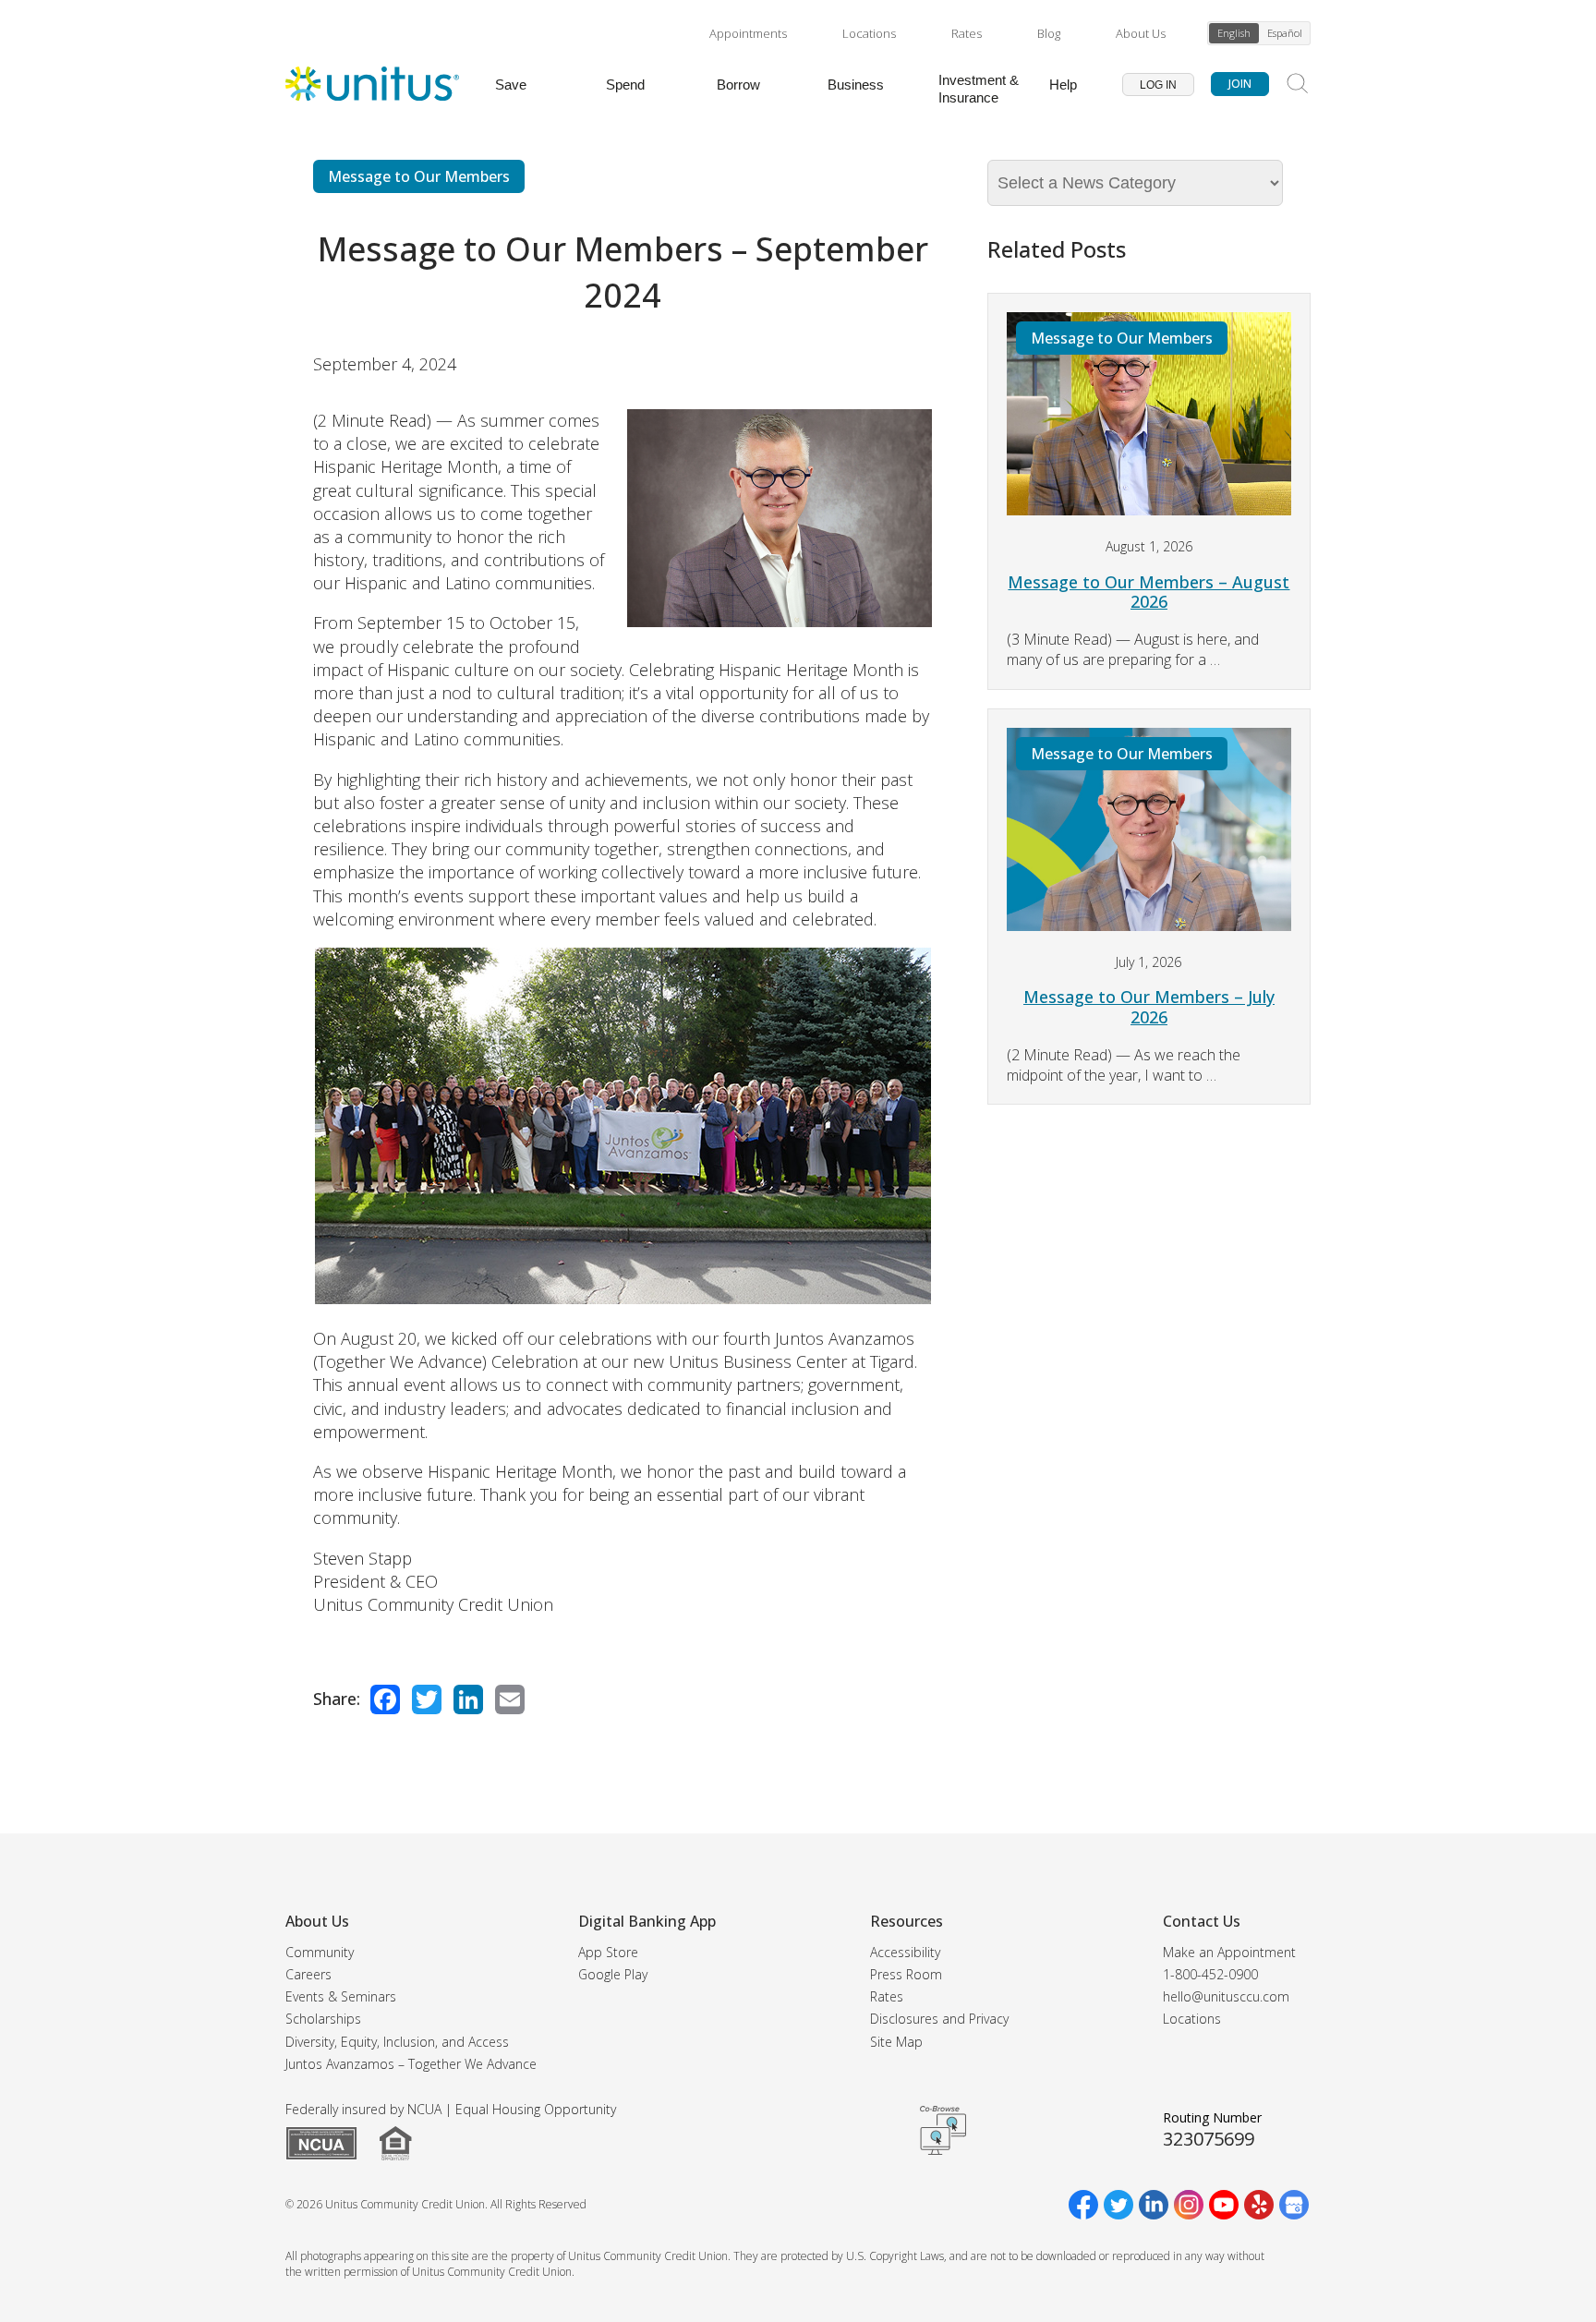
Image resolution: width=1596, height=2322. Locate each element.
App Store (608, 1952)
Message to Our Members (419, 176)
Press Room (906, 1974)
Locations (869, 33)
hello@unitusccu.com (1226, 1996)
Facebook (385, 1699)
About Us (1141, 33)
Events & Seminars (341, 1996)
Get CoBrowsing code (943, 2131)
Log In (1158, 85)
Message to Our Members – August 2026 (1149, 592)
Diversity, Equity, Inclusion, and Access (397, 2042)
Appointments (748, 33)
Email (510, 1699)
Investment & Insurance (979, 89)
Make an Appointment (1229, 1952)
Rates (967, 33)
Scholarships (323, 2019)
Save (511, 85)
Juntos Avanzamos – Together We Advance (411, 2064)
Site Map (896, 2042)
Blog (1049, 33)
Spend (625, 85)
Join (1240, 84)
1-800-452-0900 (1210, 1974)
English (1234, 33)
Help (1063, 85)
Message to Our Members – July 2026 (1149, 1007)
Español (1285, 33)
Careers (308, 1974)
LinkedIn (468, 1699)
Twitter (427, 1699)
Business (856, 85)
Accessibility (905, 1952)
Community (320, 1952)
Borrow (738, 85)
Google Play (613, 1974)
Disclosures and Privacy (939, 2019)
